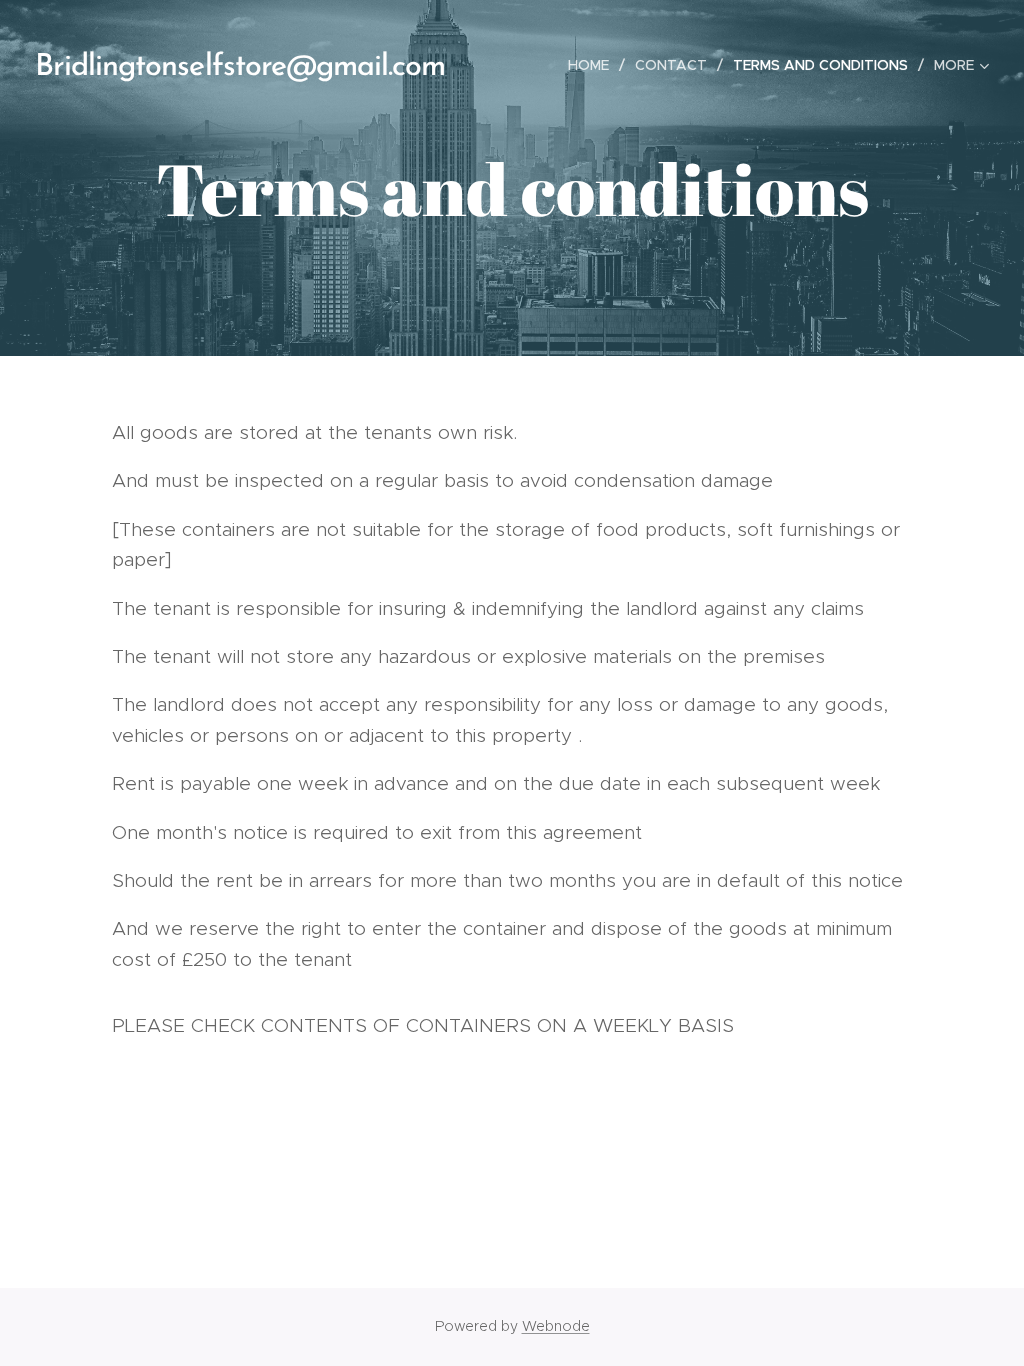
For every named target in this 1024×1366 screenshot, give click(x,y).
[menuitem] (594, 65)
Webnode (556, 1326)
